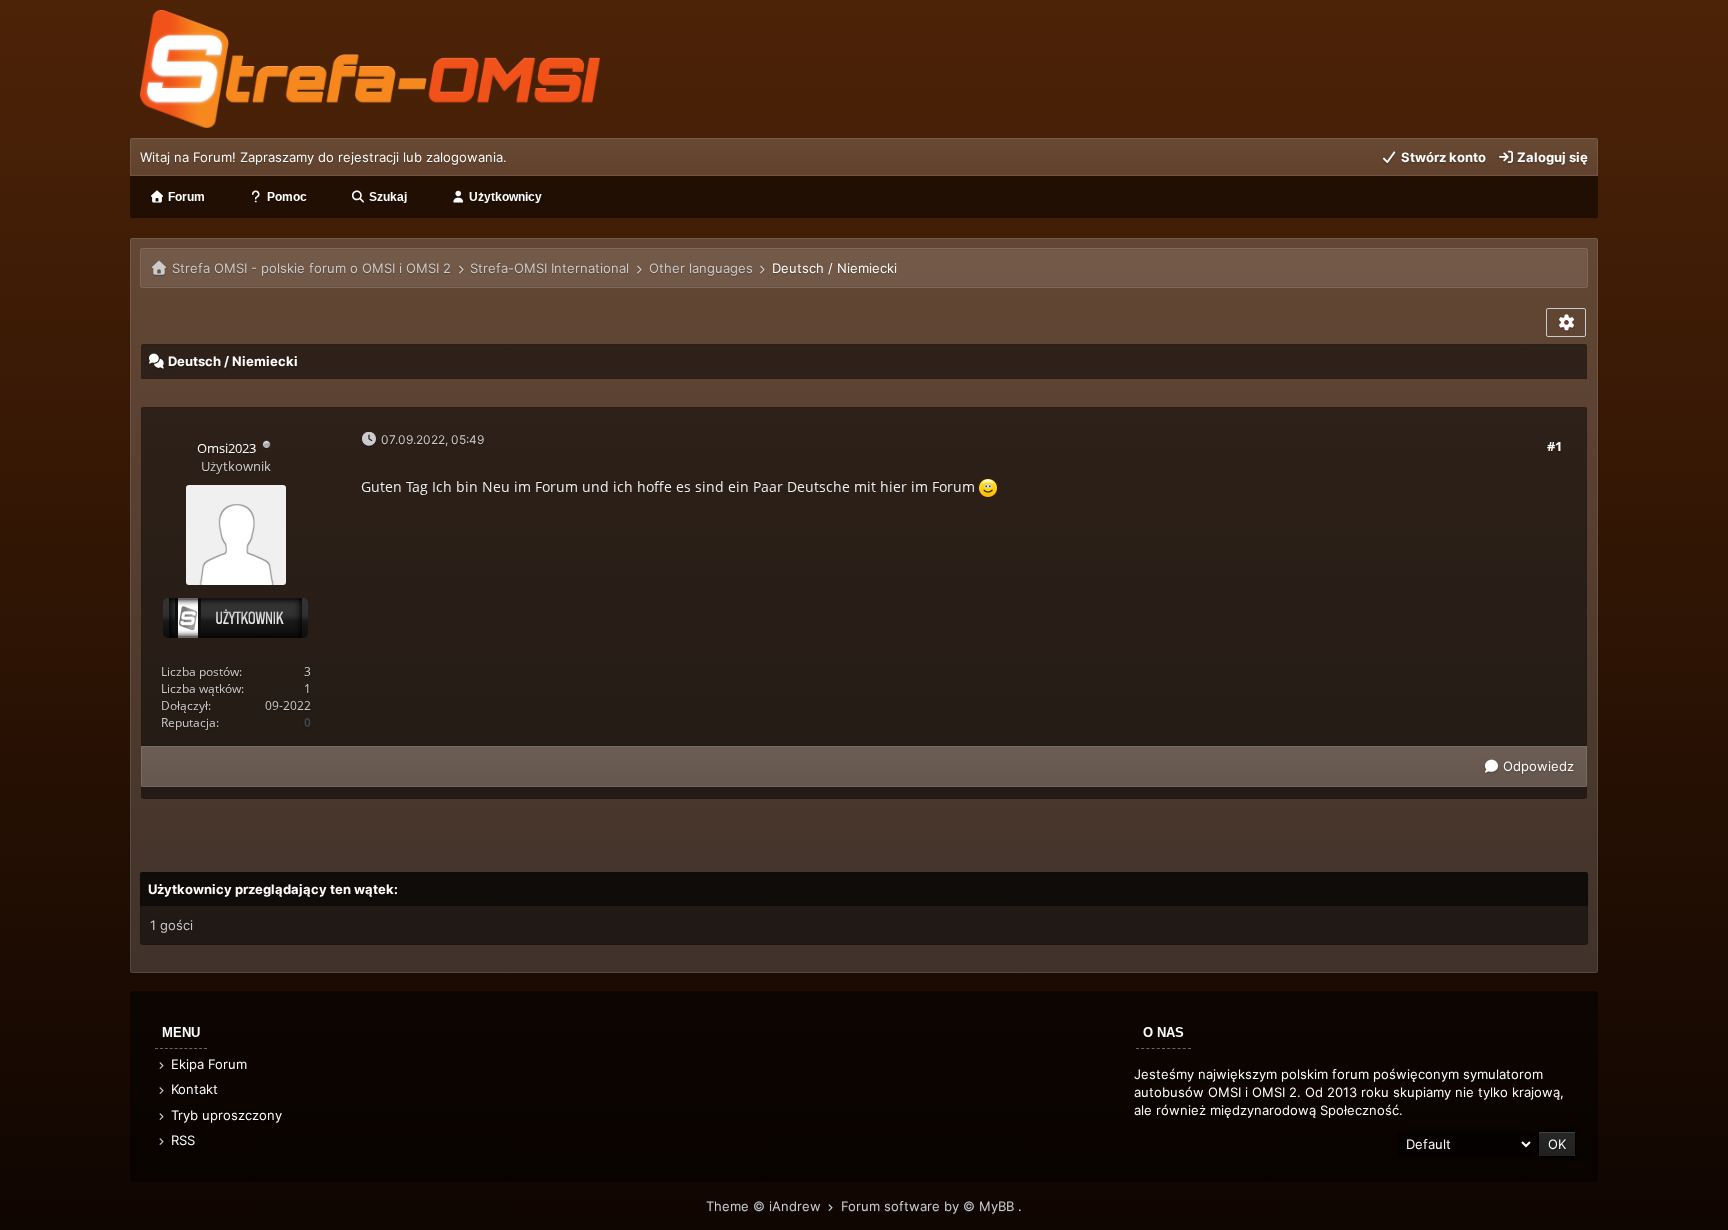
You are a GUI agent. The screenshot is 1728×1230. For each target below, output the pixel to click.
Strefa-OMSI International (549, 268)
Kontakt (192, 1089)
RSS (181, 1140)
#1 (1554, 446)
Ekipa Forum (207, 1064)
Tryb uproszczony (224, 1115)
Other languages (701, 268)
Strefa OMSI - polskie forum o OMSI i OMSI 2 (311, 268)
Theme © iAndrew (765, 1206)
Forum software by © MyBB (929, 1206)
